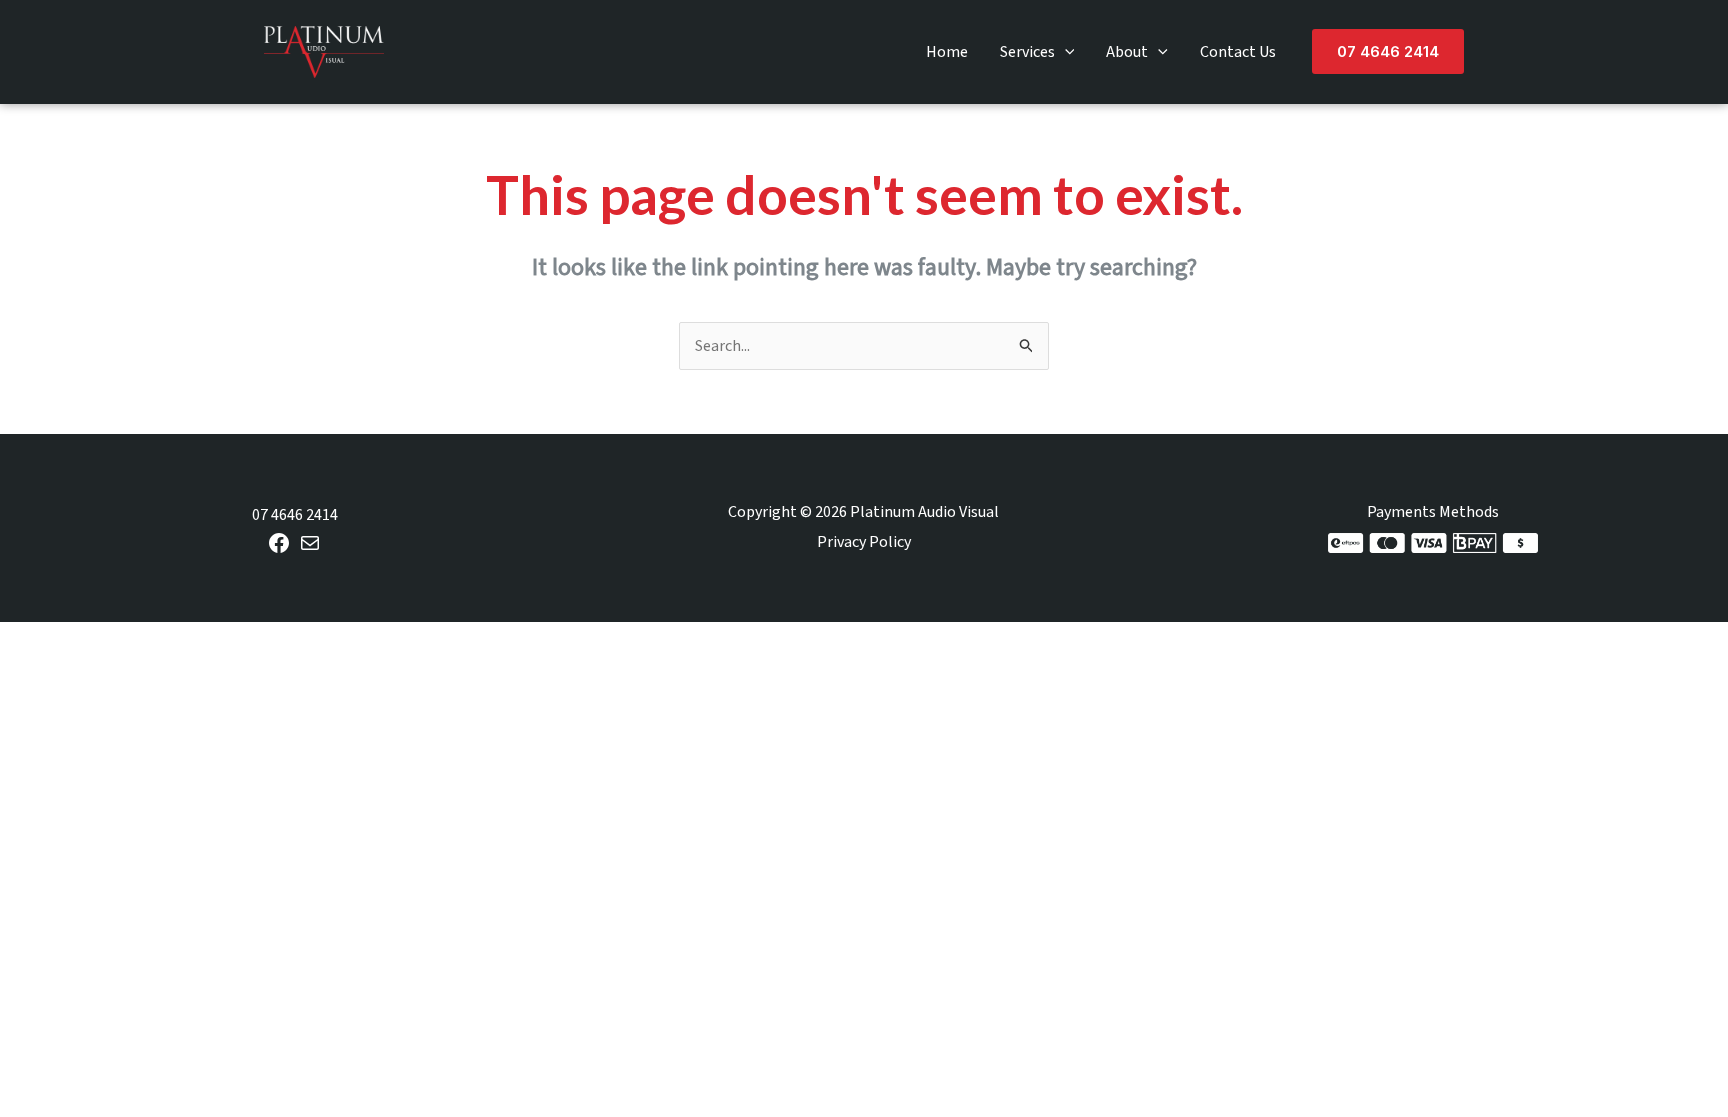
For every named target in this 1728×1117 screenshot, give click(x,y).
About (1127, 52)
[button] (1065, 52)
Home (947, 52)
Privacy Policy (864, 542)
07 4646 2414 (295, 515)
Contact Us (1238, 52)
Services (1027, 52)
